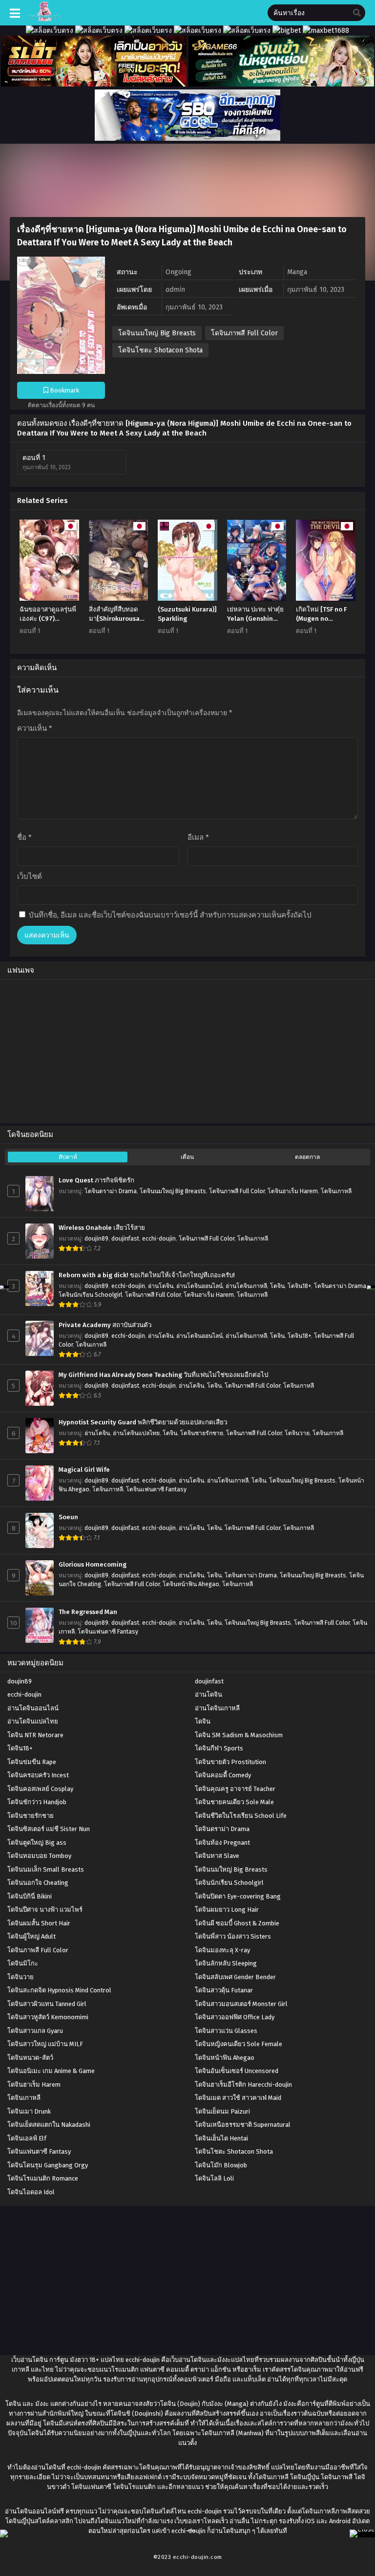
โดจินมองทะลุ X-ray (222, 1950)
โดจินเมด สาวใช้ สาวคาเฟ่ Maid (238, 2098)
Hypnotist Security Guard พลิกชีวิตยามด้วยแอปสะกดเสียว (143, 1422)
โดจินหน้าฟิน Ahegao (191, 1584)
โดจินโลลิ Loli (214, 2178)
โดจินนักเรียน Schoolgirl (90, 1295)
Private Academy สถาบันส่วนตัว (105, 1325)
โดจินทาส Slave (217, 1856)
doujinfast (125, 1239)
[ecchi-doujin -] (44, 19)
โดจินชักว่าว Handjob (37, 1802)
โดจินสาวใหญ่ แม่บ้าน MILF (45, 2044)
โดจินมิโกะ (23, 1963)
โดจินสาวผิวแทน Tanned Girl (47, 2004)
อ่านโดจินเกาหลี (246, 1286)
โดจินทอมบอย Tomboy (39, 1856)
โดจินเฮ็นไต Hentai (221, 2138)
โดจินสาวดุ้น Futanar (224, 1990)
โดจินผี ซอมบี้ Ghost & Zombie (237, 1923)
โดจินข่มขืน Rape (32, 1762)
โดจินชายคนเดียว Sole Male (234, 1802)
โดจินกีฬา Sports (219, 1748)
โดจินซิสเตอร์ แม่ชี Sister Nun (49, 1829)
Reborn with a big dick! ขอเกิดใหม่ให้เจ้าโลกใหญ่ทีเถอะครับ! (147, 1275)
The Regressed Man (88, 1612)
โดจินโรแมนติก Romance (43, 2178)
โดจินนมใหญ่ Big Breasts (157, 333)
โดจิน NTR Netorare (35, 1735)
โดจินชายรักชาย (202, 1433)
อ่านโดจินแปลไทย (136, 1433)
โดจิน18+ (299, 1286)
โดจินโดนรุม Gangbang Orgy (48, 2165)
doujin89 (96, 1239)
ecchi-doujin (159, 1239)
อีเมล (198, 837)
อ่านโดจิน (161, 1286)
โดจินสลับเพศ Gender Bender (235, 1977)
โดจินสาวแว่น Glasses (226, 2031)
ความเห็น (35, 728)
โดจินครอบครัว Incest (38, 1775)
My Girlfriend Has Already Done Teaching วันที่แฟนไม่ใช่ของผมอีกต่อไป (163, 1375)
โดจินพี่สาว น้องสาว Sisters (233, 1936)
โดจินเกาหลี (336, 1191)
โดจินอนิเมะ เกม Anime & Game (51, 2071)
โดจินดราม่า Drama (111, 1191)
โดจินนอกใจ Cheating (38, 1883)
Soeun (68, 1517)
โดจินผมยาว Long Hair (227, 1910)
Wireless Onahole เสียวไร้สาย (102, 1228)
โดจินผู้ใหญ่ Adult (31, 1936)
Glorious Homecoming (93, 1565)
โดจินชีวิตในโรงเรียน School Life (241, 1816)
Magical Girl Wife (84, 1470)
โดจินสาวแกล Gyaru (35, 2031)
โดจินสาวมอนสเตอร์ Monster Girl (241, 2004)
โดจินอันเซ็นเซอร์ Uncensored (237, 2071)
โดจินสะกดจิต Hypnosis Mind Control (59, 1990)
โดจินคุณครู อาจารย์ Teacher (235, 1789)
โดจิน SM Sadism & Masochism (239, 1735)
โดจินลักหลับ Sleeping (226, 1963)
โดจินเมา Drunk (29, 2111)
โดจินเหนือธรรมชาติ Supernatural (243, 2125)
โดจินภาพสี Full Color (244, 333)
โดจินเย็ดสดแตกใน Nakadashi (49, 2125)
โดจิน (277, 1286)
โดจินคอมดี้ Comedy (223, 1775)
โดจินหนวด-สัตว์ (30, 2058)
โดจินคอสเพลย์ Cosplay (40, 1789)
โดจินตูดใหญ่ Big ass (37, 1843)
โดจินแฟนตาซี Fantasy (156, 1489)
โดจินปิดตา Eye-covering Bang (238, 1896)
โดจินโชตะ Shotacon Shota (160, 350)
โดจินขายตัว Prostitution (230, 1762)
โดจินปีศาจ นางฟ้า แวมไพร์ (45, 1910)
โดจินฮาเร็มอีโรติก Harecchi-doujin (243, 2085)
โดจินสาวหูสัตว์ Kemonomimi (48, 2017)
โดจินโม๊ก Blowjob (221, 2165)
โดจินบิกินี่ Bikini (30, 1896)
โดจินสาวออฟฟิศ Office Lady (235, 2017)
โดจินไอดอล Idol (31, 2192)
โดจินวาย (297, 1433)
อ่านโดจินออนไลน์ (199, 1286)
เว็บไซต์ (30, 876)
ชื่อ (24, 837)
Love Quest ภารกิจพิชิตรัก (96, 1180)
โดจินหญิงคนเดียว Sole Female (239, 2044)
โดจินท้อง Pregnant (222, 1843)
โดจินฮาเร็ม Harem (293, 1191)
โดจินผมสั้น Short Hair (39, 1923)
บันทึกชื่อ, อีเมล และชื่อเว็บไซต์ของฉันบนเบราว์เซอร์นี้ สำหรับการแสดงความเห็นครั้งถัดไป (170, 915)
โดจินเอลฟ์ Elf (27, 2138)
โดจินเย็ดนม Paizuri (222, 2111)
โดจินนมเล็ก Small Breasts (46, 1869)
